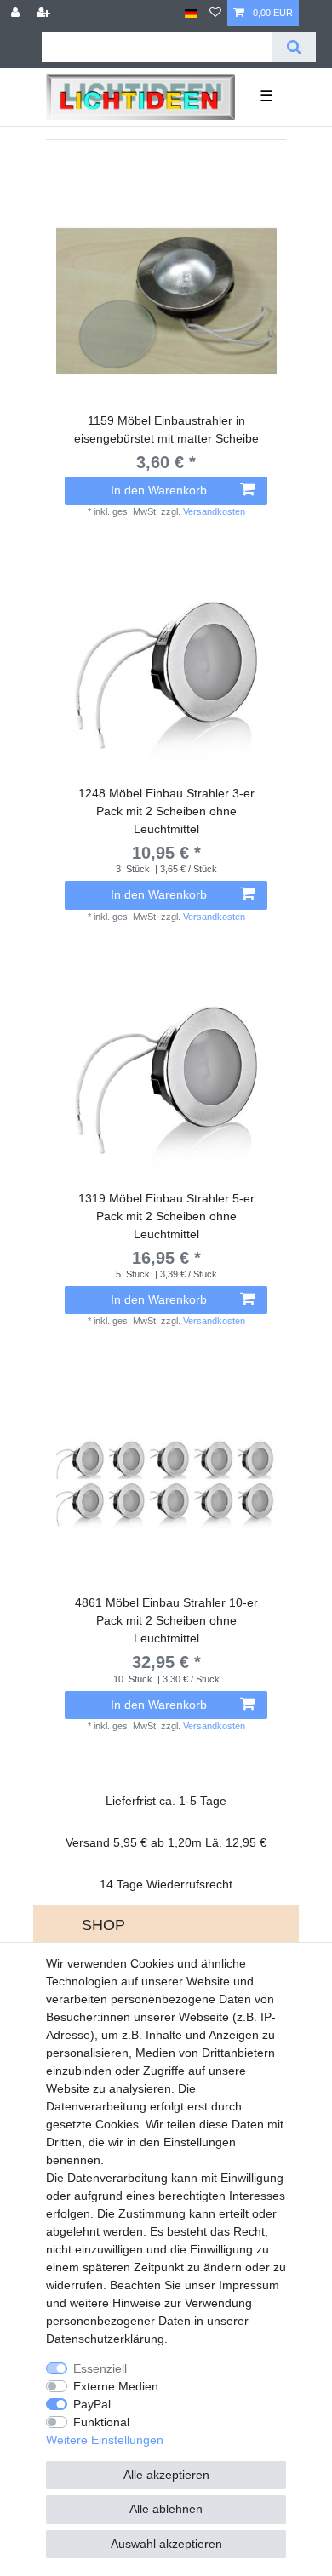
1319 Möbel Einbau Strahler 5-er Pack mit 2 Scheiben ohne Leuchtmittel (166, 1216)
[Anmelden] (17, 13)
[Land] (191, 13)
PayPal (92, 2404)
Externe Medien (116, 2386)
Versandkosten (214, 511)
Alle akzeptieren (166, 2475)
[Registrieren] (45, 13)
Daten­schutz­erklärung (105, 2339)
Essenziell (100, 2368)
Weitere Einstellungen (105, 2440)
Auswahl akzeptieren (166, 2544)
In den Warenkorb (159, 490)
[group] (166, 301)
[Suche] (294, 47)
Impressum (249, 2285)
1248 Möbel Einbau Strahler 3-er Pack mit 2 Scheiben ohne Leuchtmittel (166, 811)
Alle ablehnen (166, 2509)
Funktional (101, 2422)
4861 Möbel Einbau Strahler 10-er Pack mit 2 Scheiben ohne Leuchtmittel (166, 1620)
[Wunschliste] (215, 13)
